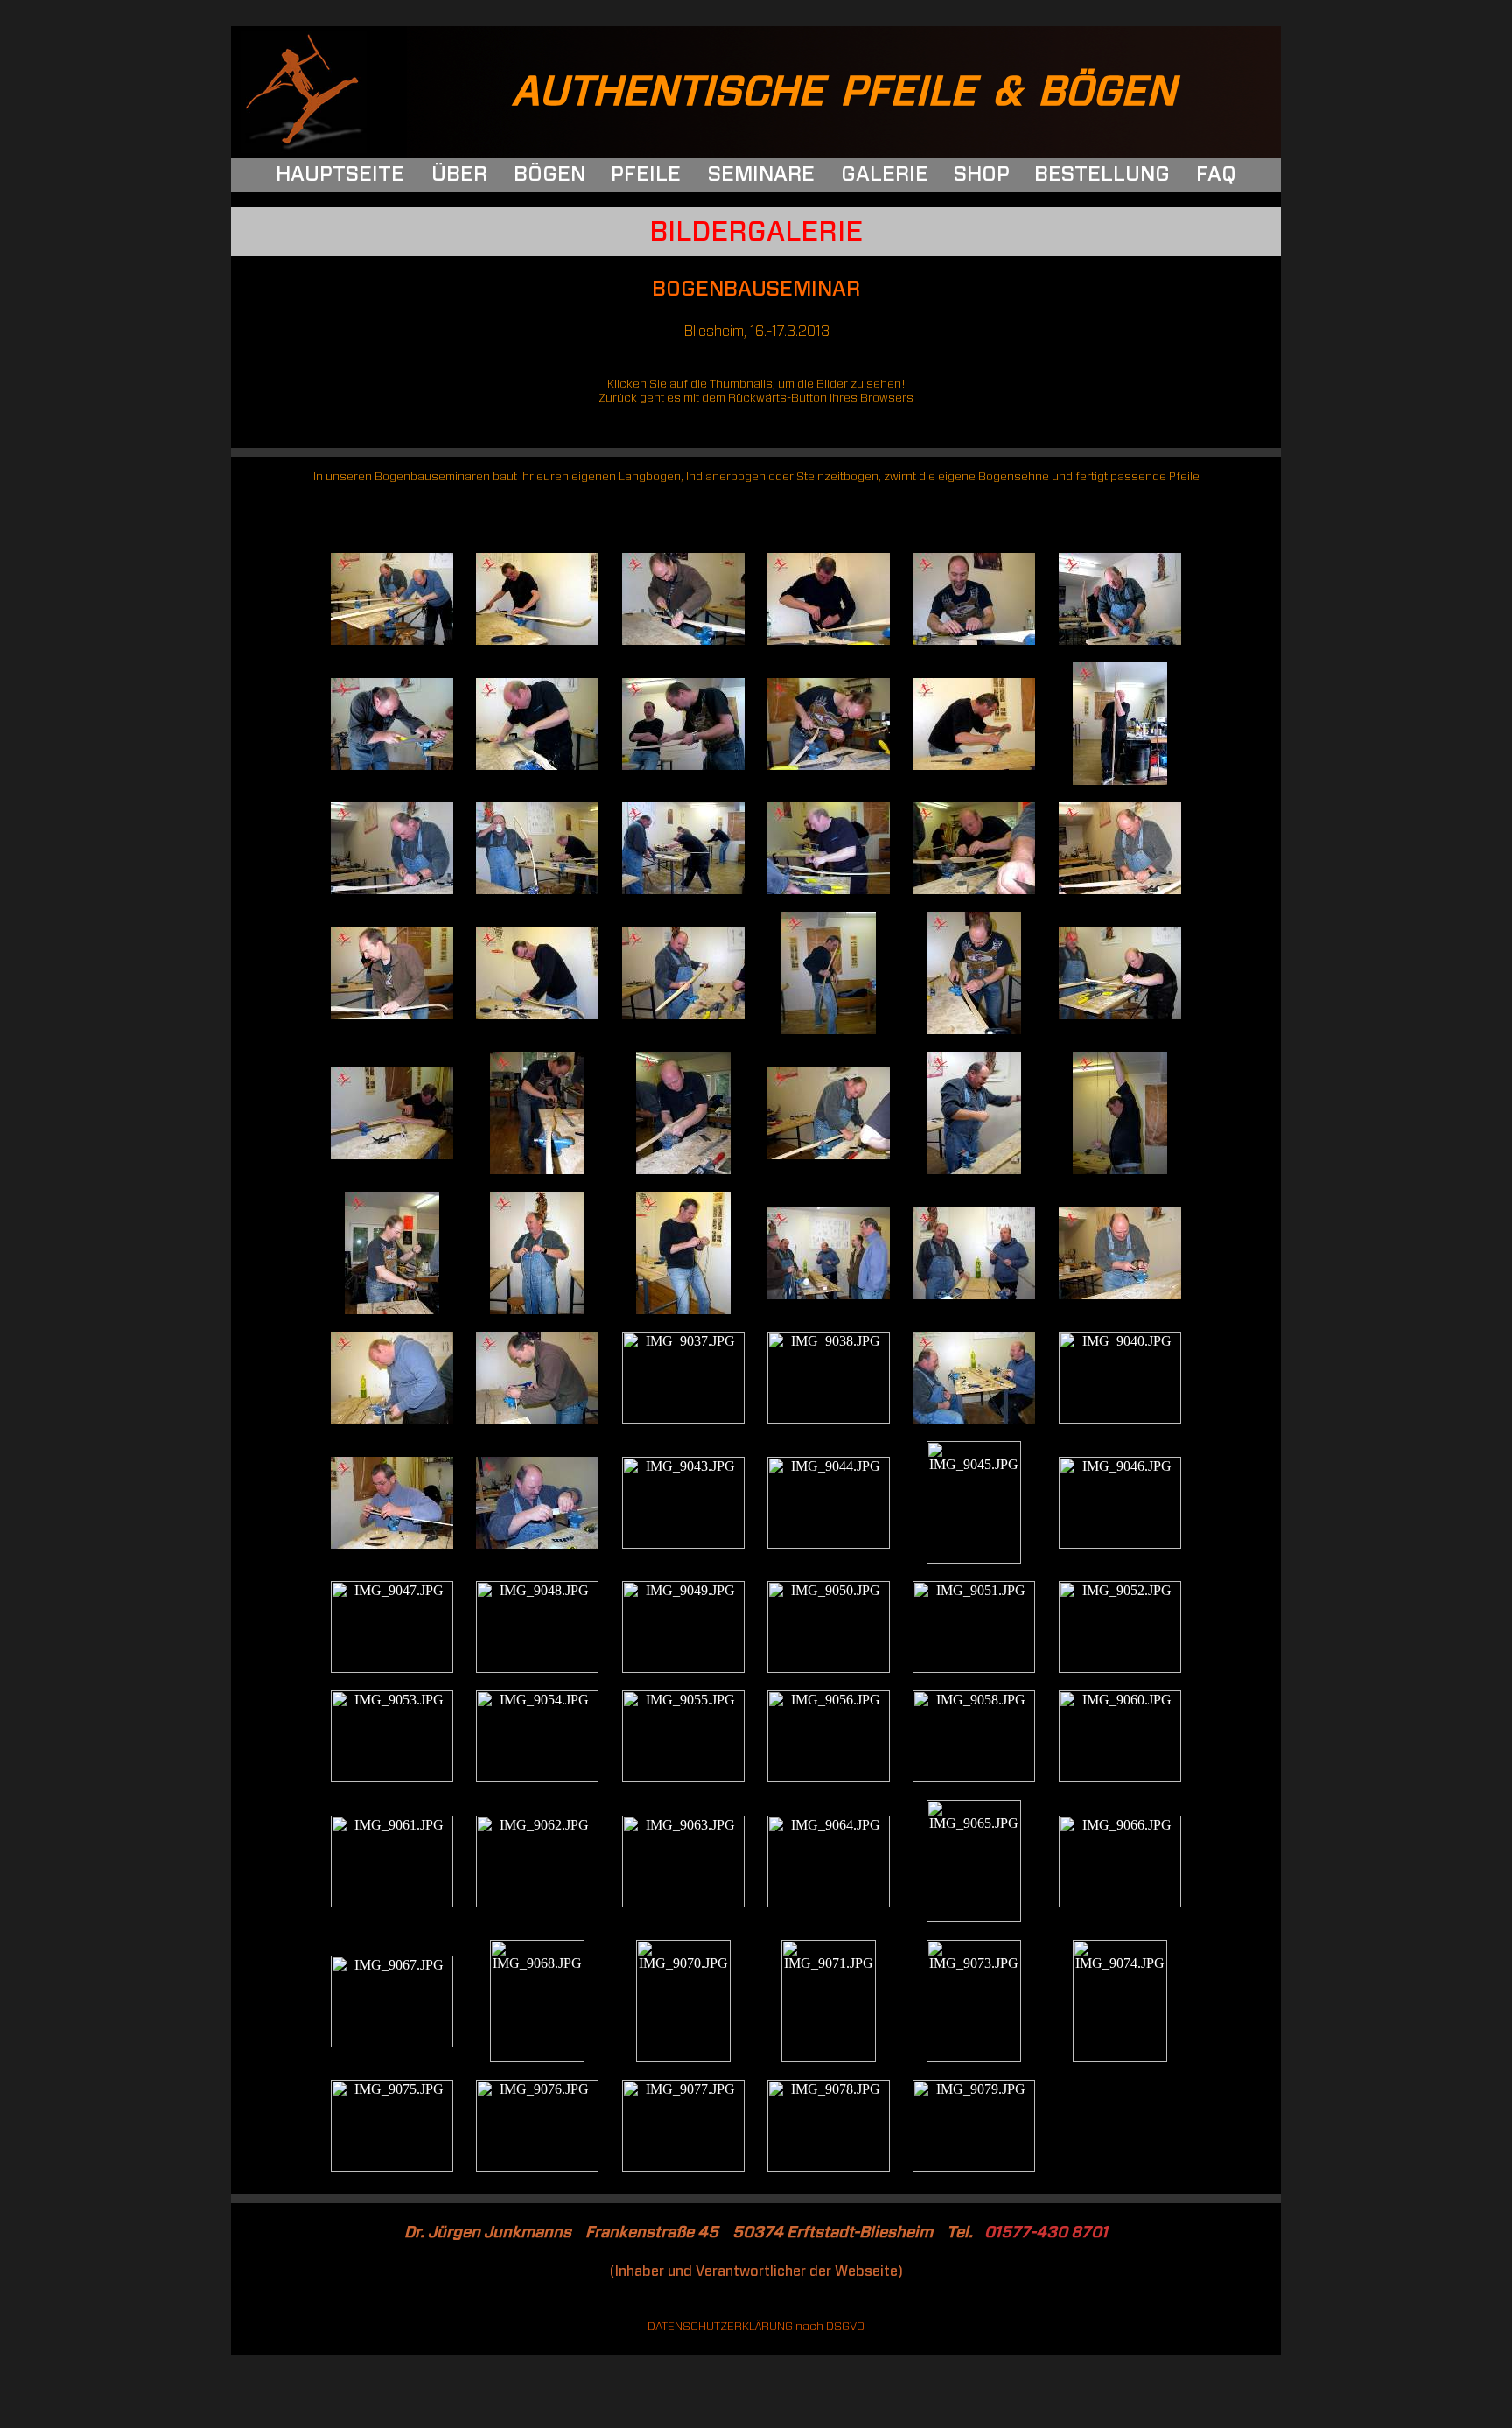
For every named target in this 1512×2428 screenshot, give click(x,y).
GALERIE (885, 175)
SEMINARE (761, 175)
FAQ (1216, 175)
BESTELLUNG (1102, 175)
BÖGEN (549, 175)
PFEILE (646, 175)
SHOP (982, 175)
